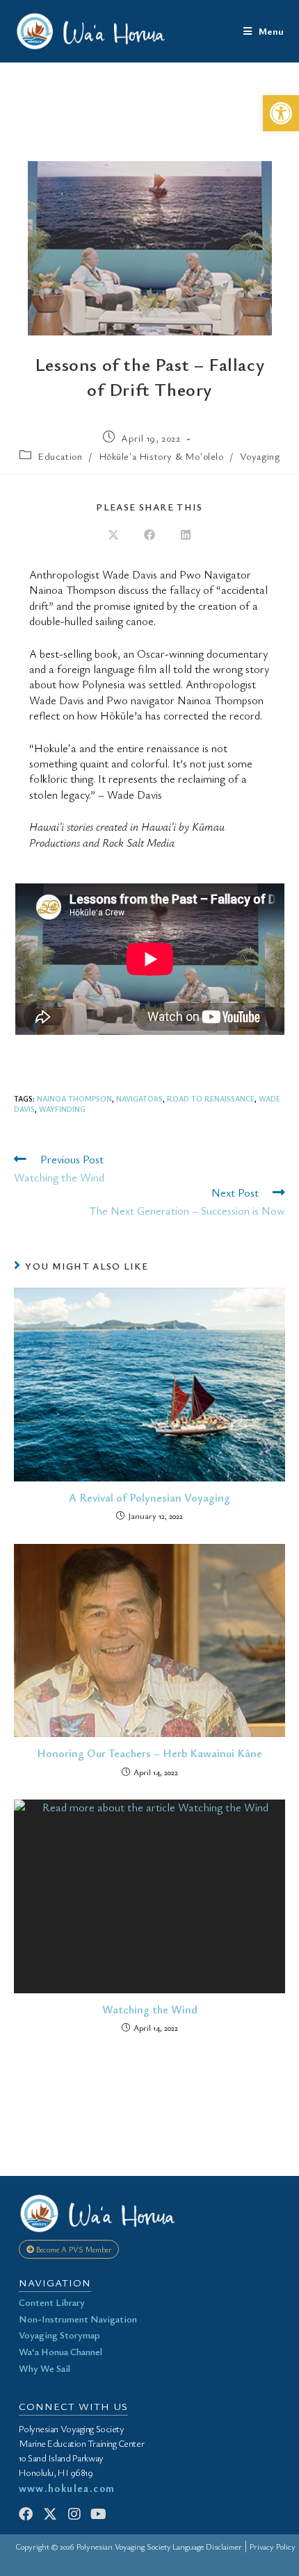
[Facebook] (26, 2514)
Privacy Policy (273, 2546)
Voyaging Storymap (59, 2335)
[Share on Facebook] (149, 535)
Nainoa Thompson (74, 1098)
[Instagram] (74, 2514)
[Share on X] (113, 535)
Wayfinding (62, 1109)
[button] (281, 113)
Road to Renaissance (211, 1098)
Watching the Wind (150, 2009)
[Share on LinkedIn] (186, 535)
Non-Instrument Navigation (78, 2319)
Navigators (139, 1098)
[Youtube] (99, 2514)
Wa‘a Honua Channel (60, 2351)
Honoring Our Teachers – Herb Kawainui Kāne (149, 1753)
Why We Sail (45, 2368)
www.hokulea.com (67, 2488)
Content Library (52, 2302)
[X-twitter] (50, 2514)
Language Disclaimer (207, 2546)
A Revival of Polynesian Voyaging (149, 1497)
